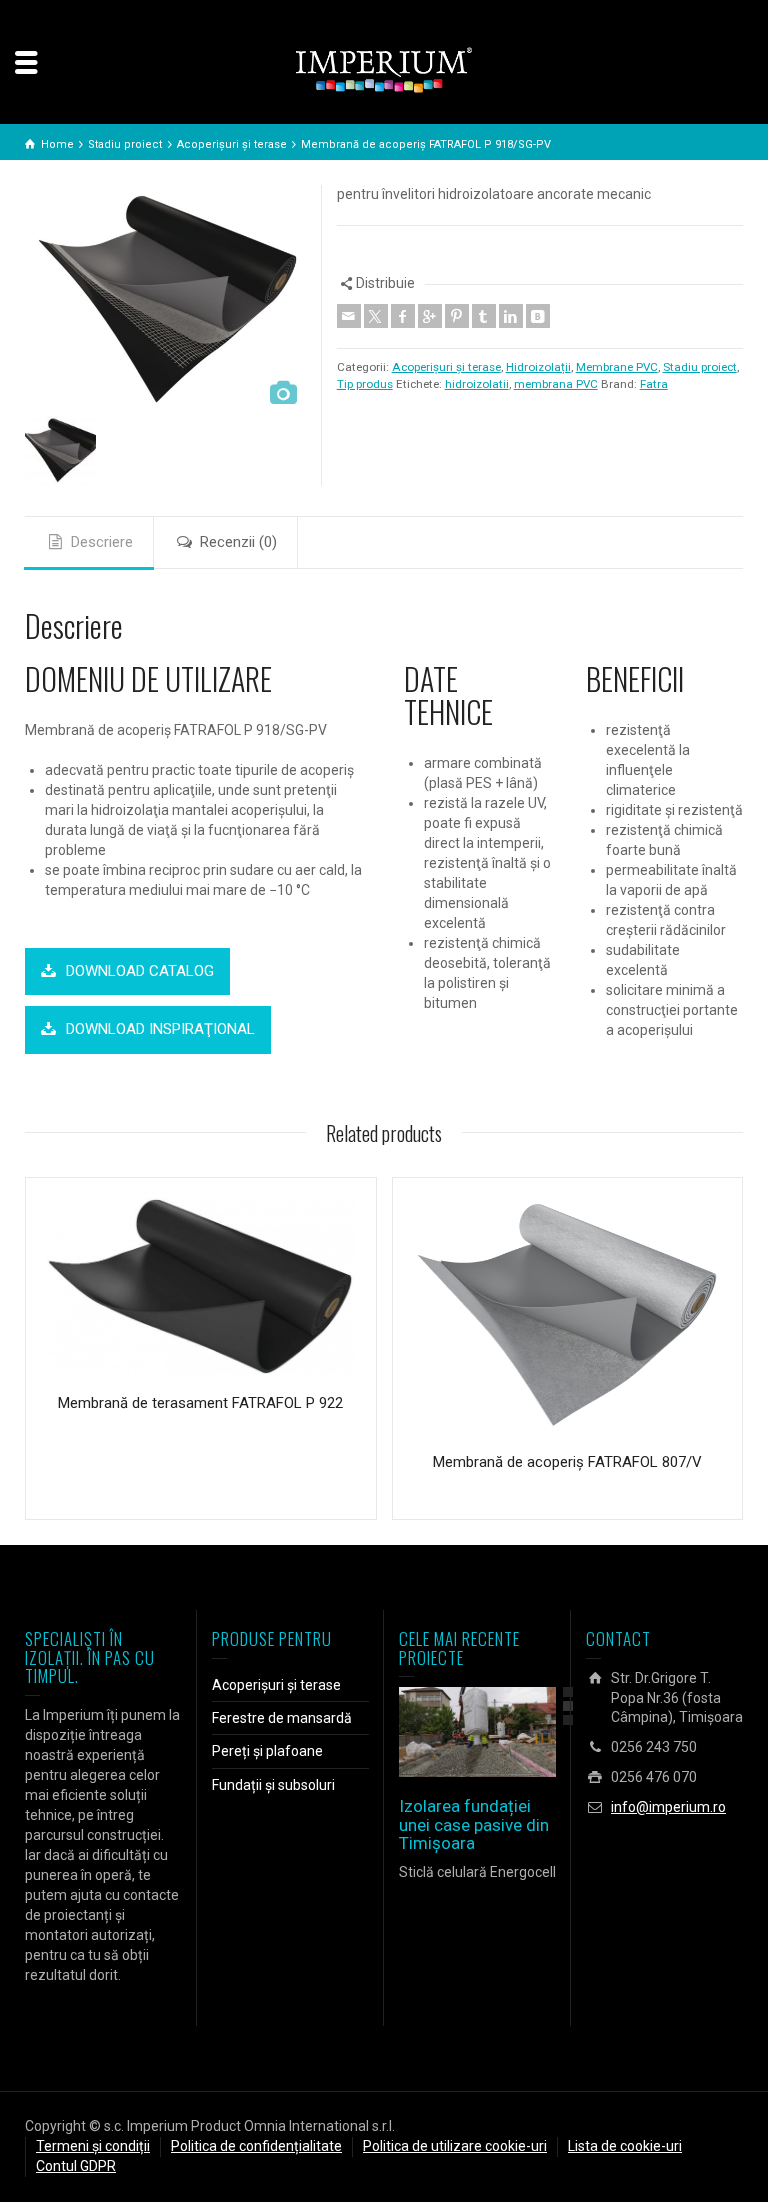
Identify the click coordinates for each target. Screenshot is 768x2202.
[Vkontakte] (538, 316)
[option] (166, 300)
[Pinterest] (457, 316)
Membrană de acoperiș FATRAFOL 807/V (567, 1462)
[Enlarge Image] (449, 1732)
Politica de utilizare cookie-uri (455, 2146)
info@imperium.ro (668, 1807)
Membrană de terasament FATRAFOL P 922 (200, 1403)
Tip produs (365, 384)
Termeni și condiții (93, 2146)
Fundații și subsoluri (273, 1785)
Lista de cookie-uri (625, 2146)
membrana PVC (556, 384)
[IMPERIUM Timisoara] (384, 69)
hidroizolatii (477, 384)
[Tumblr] (484, 316)
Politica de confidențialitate (256, 2146)
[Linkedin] (511, 316)
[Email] (349, 316)
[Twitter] (376, 316)
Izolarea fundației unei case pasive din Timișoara (474, 1824)
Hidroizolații (538, 367)
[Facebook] (403, 316)
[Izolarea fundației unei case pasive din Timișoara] (506, 1732)
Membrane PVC (617, 367)
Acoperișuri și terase (446, 367)
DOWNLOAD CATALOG (140, 971)
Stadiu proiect (700, 367)
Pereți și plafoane (267, 1751)
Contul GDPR (76, 2166)
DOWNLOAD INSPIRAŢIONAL (160, 1029)
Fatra (654, 384)
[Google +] (430, 316)
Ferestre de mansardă (282, 1718)
